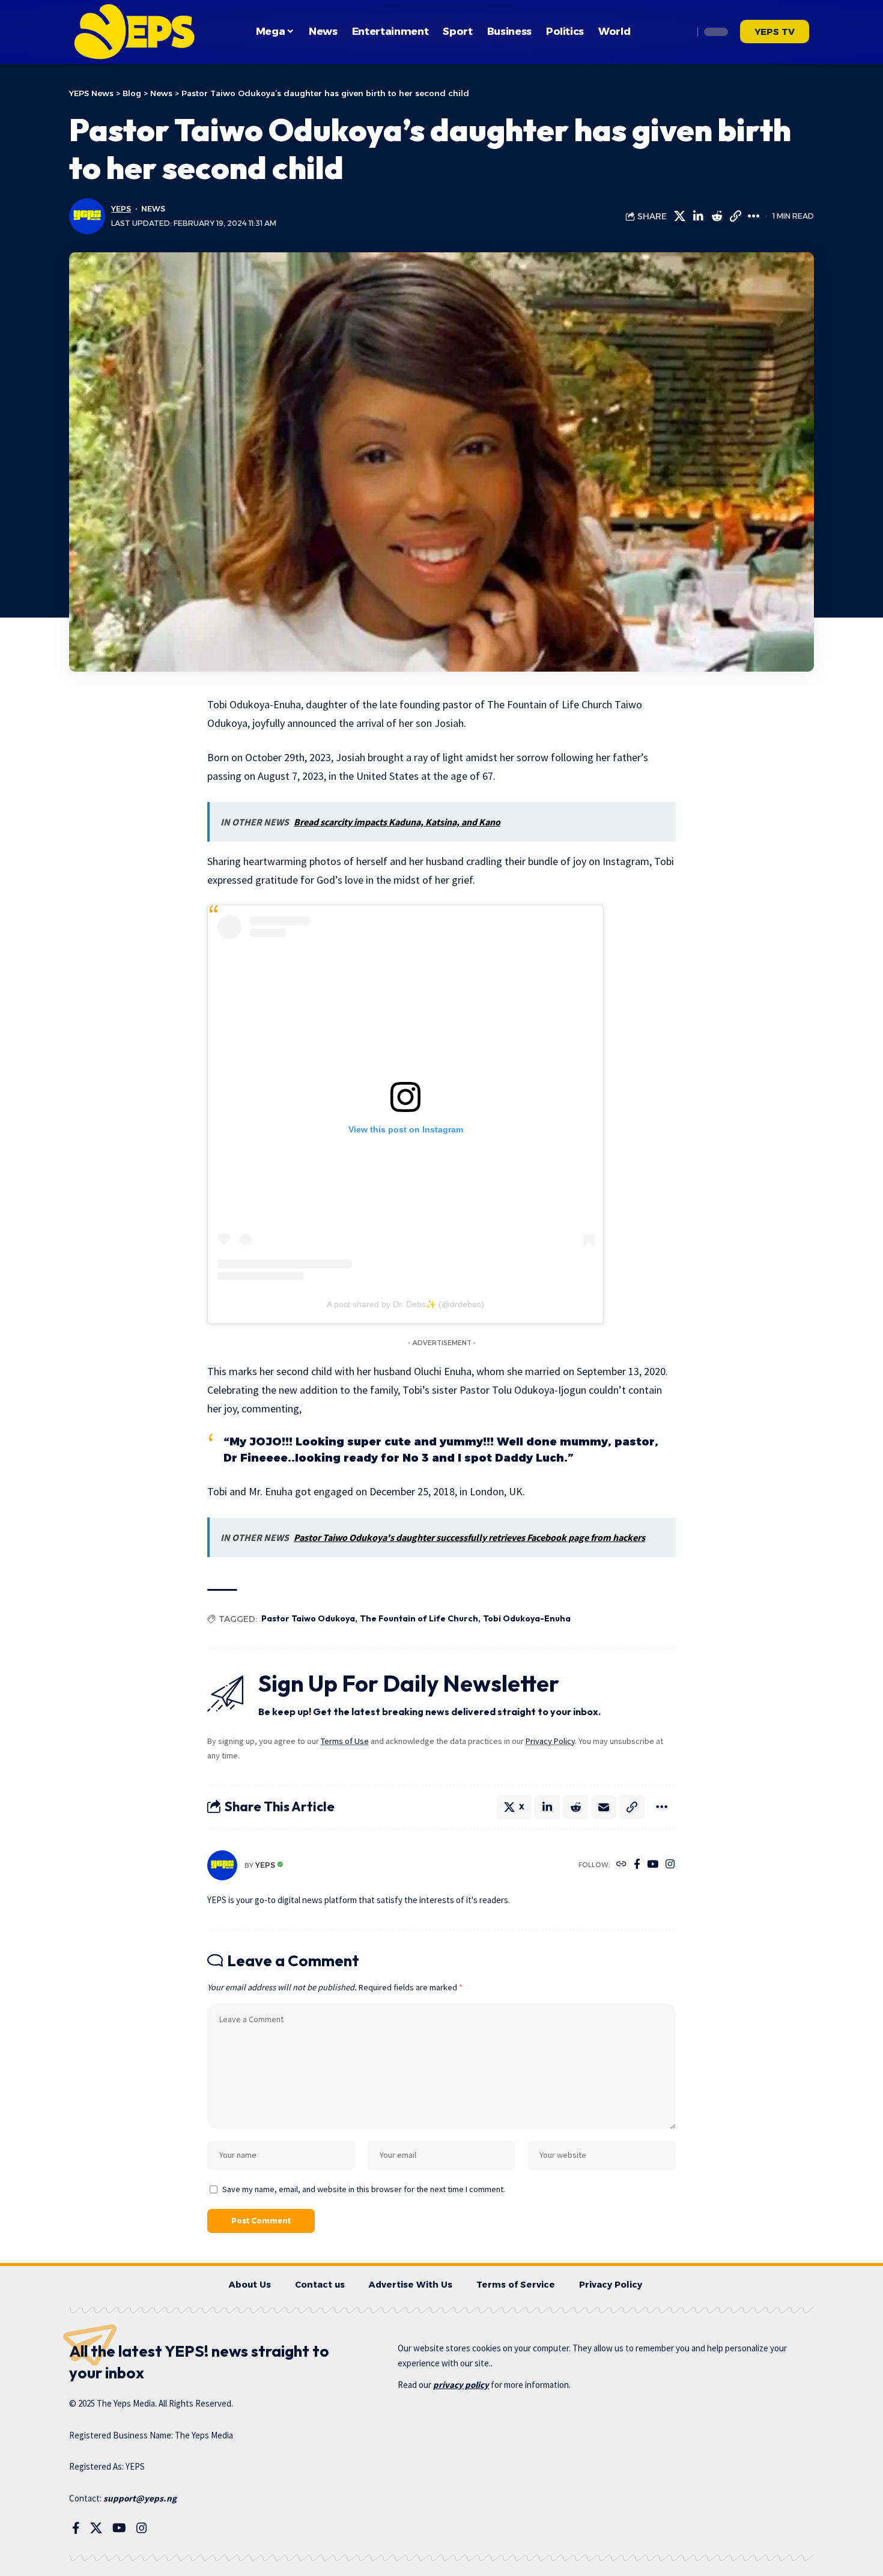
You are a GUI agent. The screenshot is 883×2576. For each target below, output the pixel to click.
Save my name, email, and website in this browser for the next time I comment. (364, 2189)
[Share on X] (679, 216)
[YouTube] (653, 1865)
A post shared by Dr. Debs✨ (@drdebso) (405, 1304)
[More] (754, 216)
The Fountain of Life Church (419, 1618)
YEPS (121, 209)
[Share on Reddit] (717, 216)
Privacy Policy (550, 1741)
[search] (681, 32)
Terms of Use (345, 1741)
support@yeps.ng (140, 2498)
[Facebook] (637, 1865)
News (153, 209)
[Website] (621, 1865)
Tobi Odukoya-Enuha (527, 1618)
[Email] (604, 1807)
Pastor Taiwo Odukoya (308, 1618)
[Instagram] (670, 1865)
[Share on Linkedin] (698, 216)
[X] (96, 2528)
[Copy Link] (735, 216)
